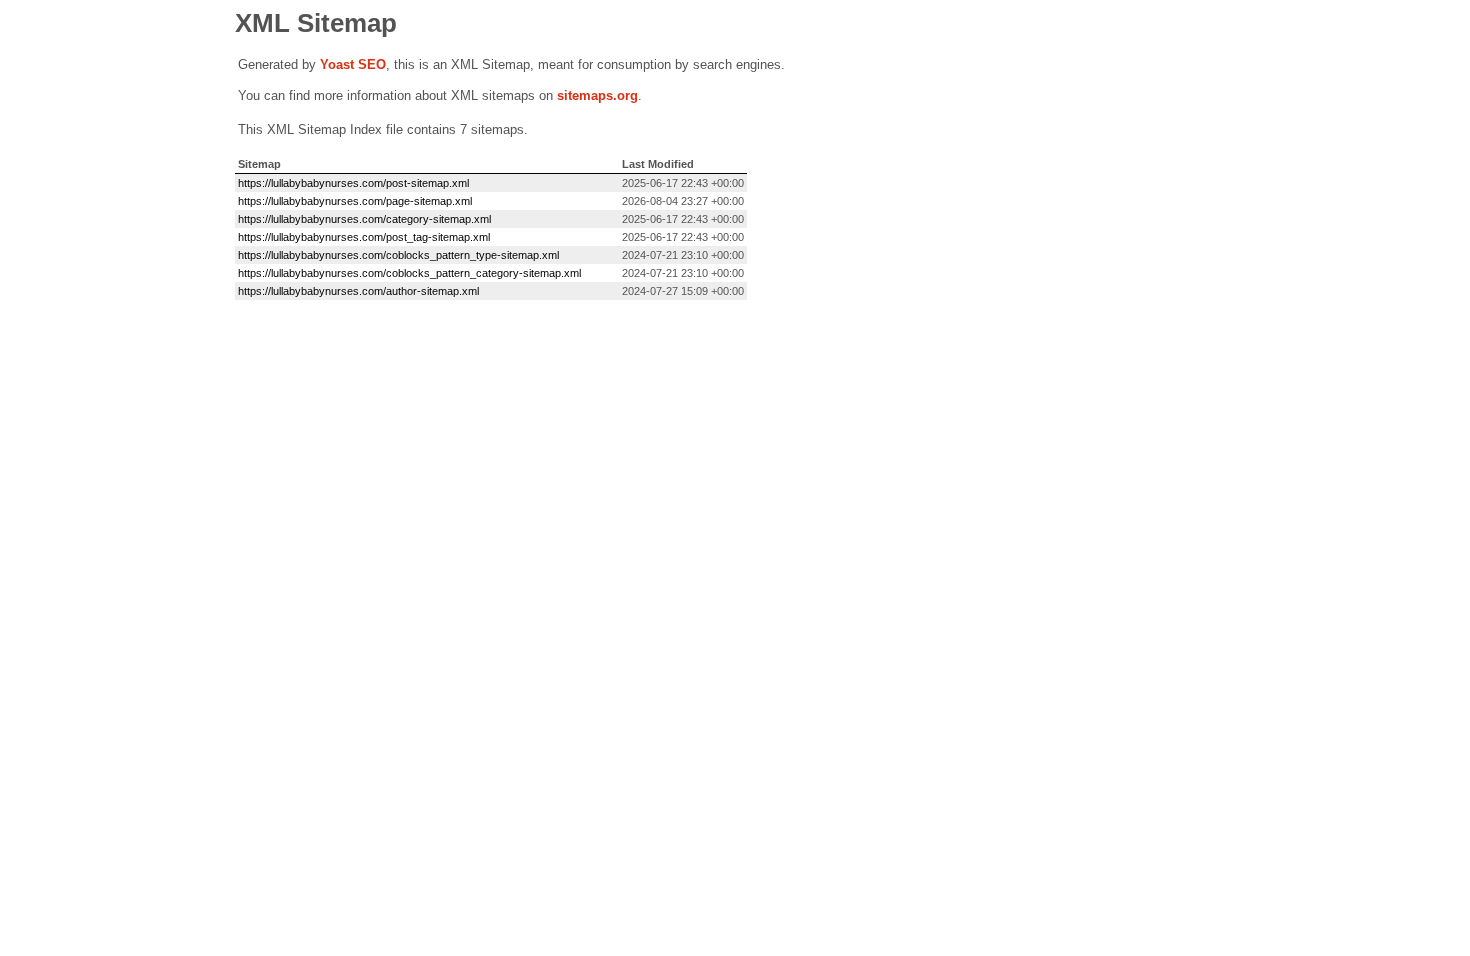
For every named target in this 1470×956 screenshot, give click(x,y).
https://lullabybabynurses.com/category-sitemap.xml (364, 219)
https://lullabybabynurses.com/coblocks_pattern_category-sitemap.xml (409, 273)
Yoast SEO (353, 64)
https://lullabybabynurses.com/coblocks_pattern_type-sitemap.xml (398, 255)
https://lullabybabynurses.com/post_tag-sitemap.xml (364, 237)
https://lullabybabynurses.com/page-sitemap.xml (355, 201)
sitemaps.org (597, 95)
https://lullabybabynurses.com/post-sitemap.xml (353, 183)
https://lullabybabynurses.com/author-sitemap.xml (358, 291)
